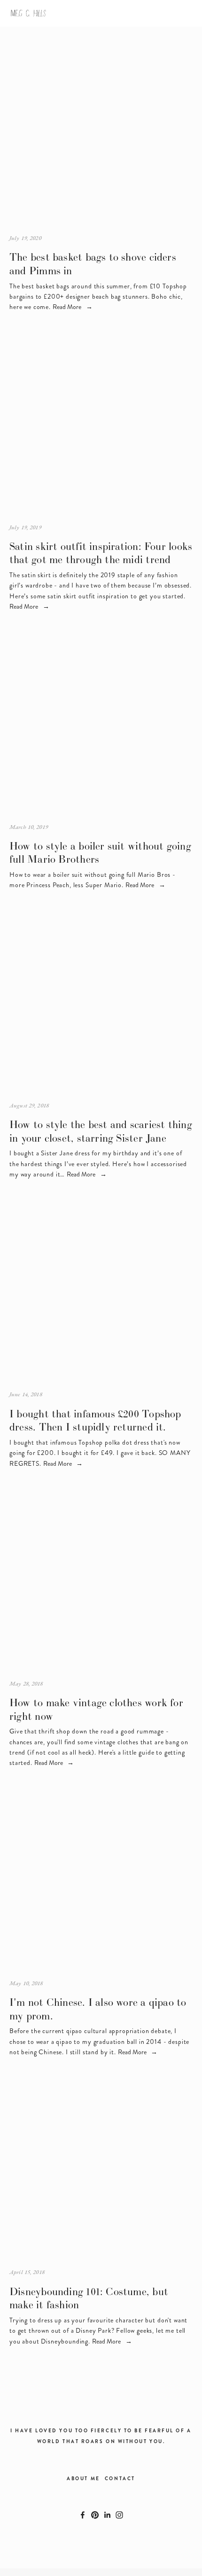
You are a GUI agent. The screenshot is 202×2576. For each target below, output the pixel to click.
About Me (83, 2479)
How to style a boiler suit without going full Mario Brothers (100, 853)
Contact (120, 2479)
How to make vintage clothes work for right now (96, 1709)
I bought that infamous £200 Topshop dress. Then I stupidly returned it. (95, 1420)
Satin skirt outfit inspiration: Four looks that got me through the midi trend (101, 553)
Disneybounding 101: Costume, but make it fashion (89, 2298)
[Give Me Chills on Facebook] (83, 2515)
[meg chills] (95, 2515)
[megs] (119, 2515)
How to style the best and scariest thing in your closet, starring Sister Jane (101, 1131)
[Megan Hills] (107, 2515)
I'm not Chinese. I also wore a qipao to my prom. (98, 2009)
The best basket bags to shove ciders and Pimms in (93, 264)
